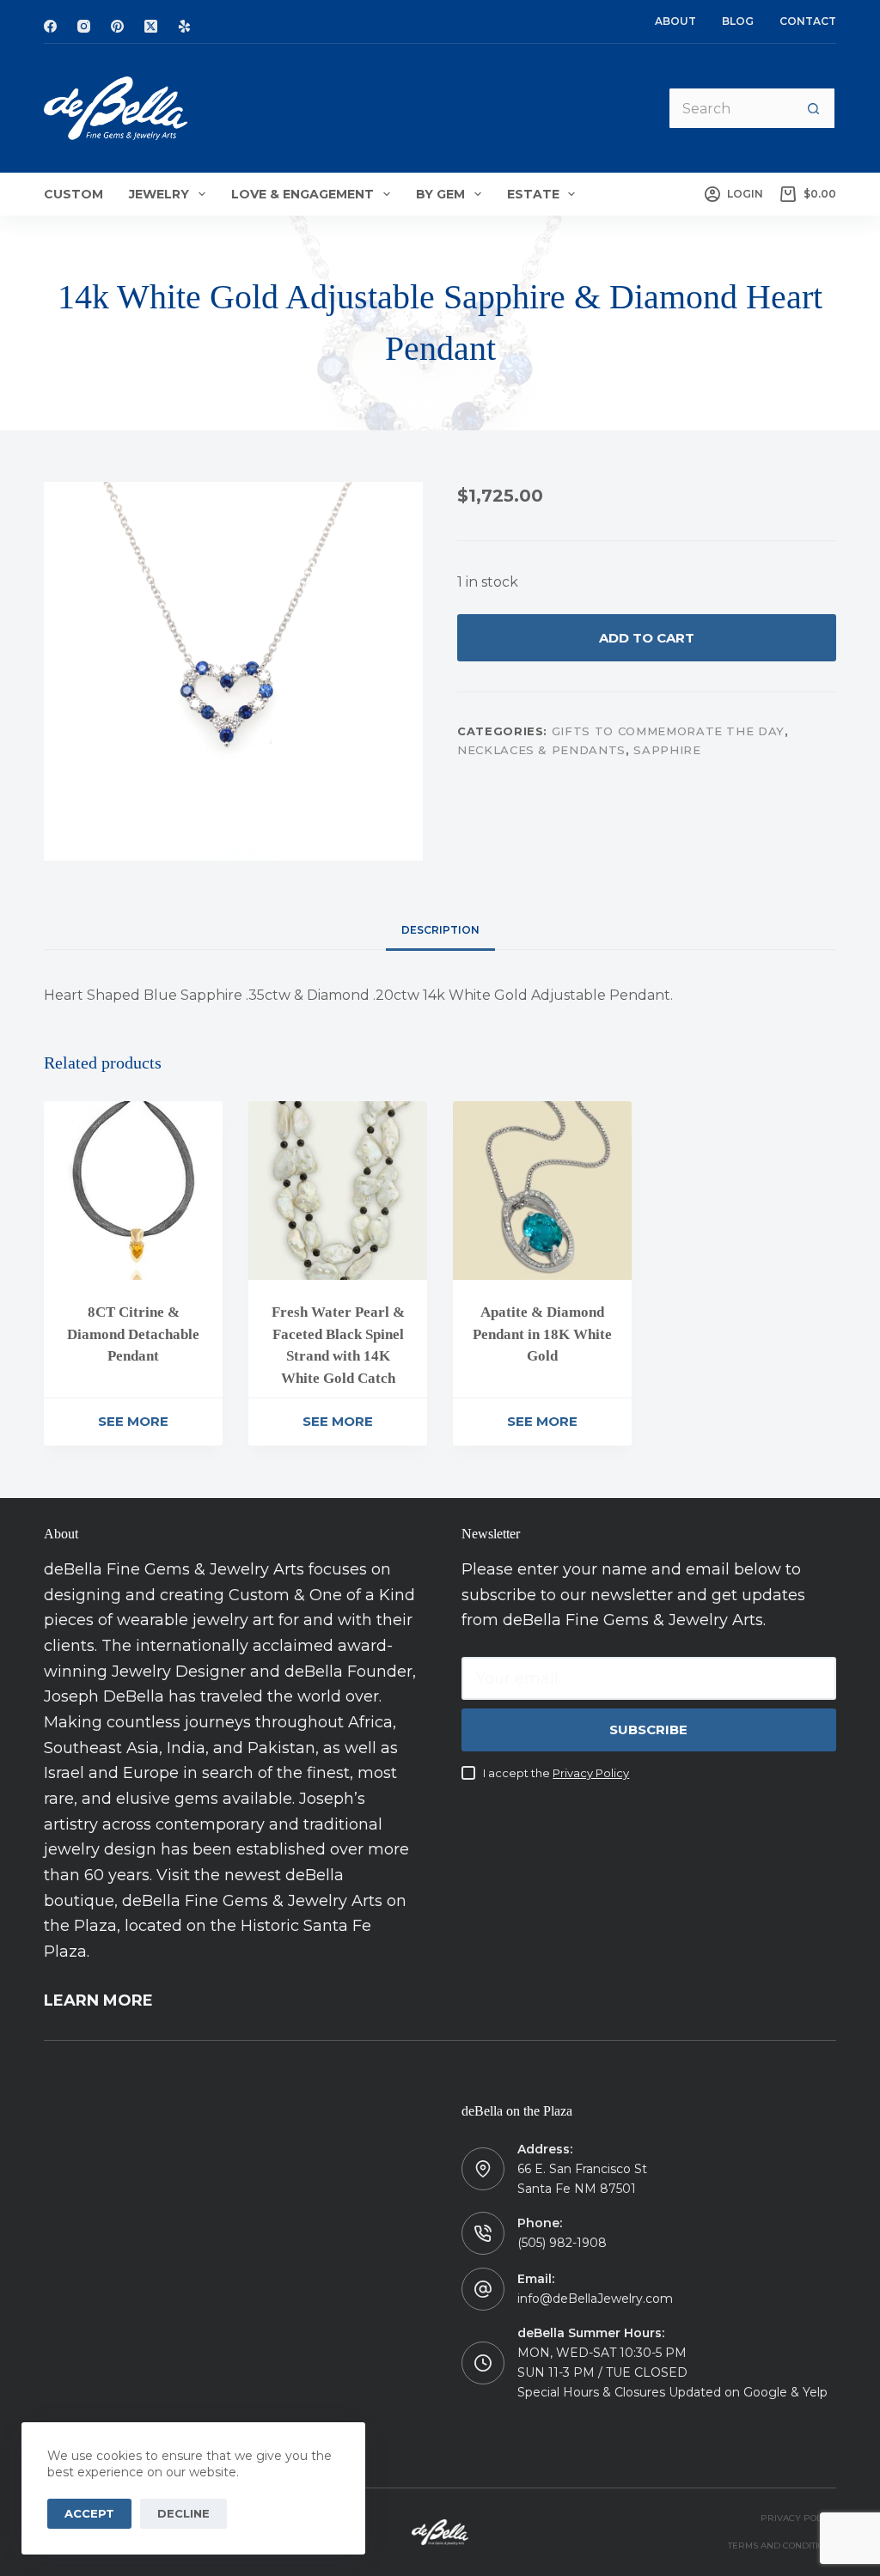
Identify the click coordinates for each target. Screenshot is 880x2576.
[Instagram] (84, 26)
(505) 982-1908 (562, 2243)
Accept (89, 2513)
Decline (183, 2513)
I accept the (556, 1773)
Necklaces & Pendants (541, 750)
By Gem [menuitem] (440, 194)
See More (133, 1421)
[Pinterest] (117, 26)
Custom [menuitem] (73, 194)
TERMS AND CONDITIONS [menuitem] (782, 2546)
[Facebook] (50, 26)
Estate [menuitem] (533, 194)
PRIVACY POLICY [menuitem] (798, 2518)
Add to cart (647, 638)
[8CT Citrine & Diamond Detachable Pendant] (133, 1191)
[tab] (440, 931)
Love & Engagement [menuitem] (302, 194)
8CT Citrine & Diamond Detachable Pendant (133, 1334)
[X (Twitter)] (151, 26)
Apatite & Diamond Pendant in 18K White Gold (542, 1334)
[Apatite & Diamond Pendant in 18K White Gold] (542, 1191)
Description (440, 930)
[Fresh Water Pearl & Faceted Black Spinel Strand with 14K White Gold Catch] (338, 1191)
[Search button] (815, 108)
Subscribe (648, 1730)
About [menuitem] (675, 21)
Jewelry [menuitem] (159, 194)
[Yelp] (184, 26)
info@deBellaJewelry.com (595, 2299)
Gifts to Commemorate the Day (668, 731)
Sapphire (667, 750)
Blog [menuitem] (738, 21)
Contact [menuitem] (808, 21)
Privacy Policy (591, 1773)
